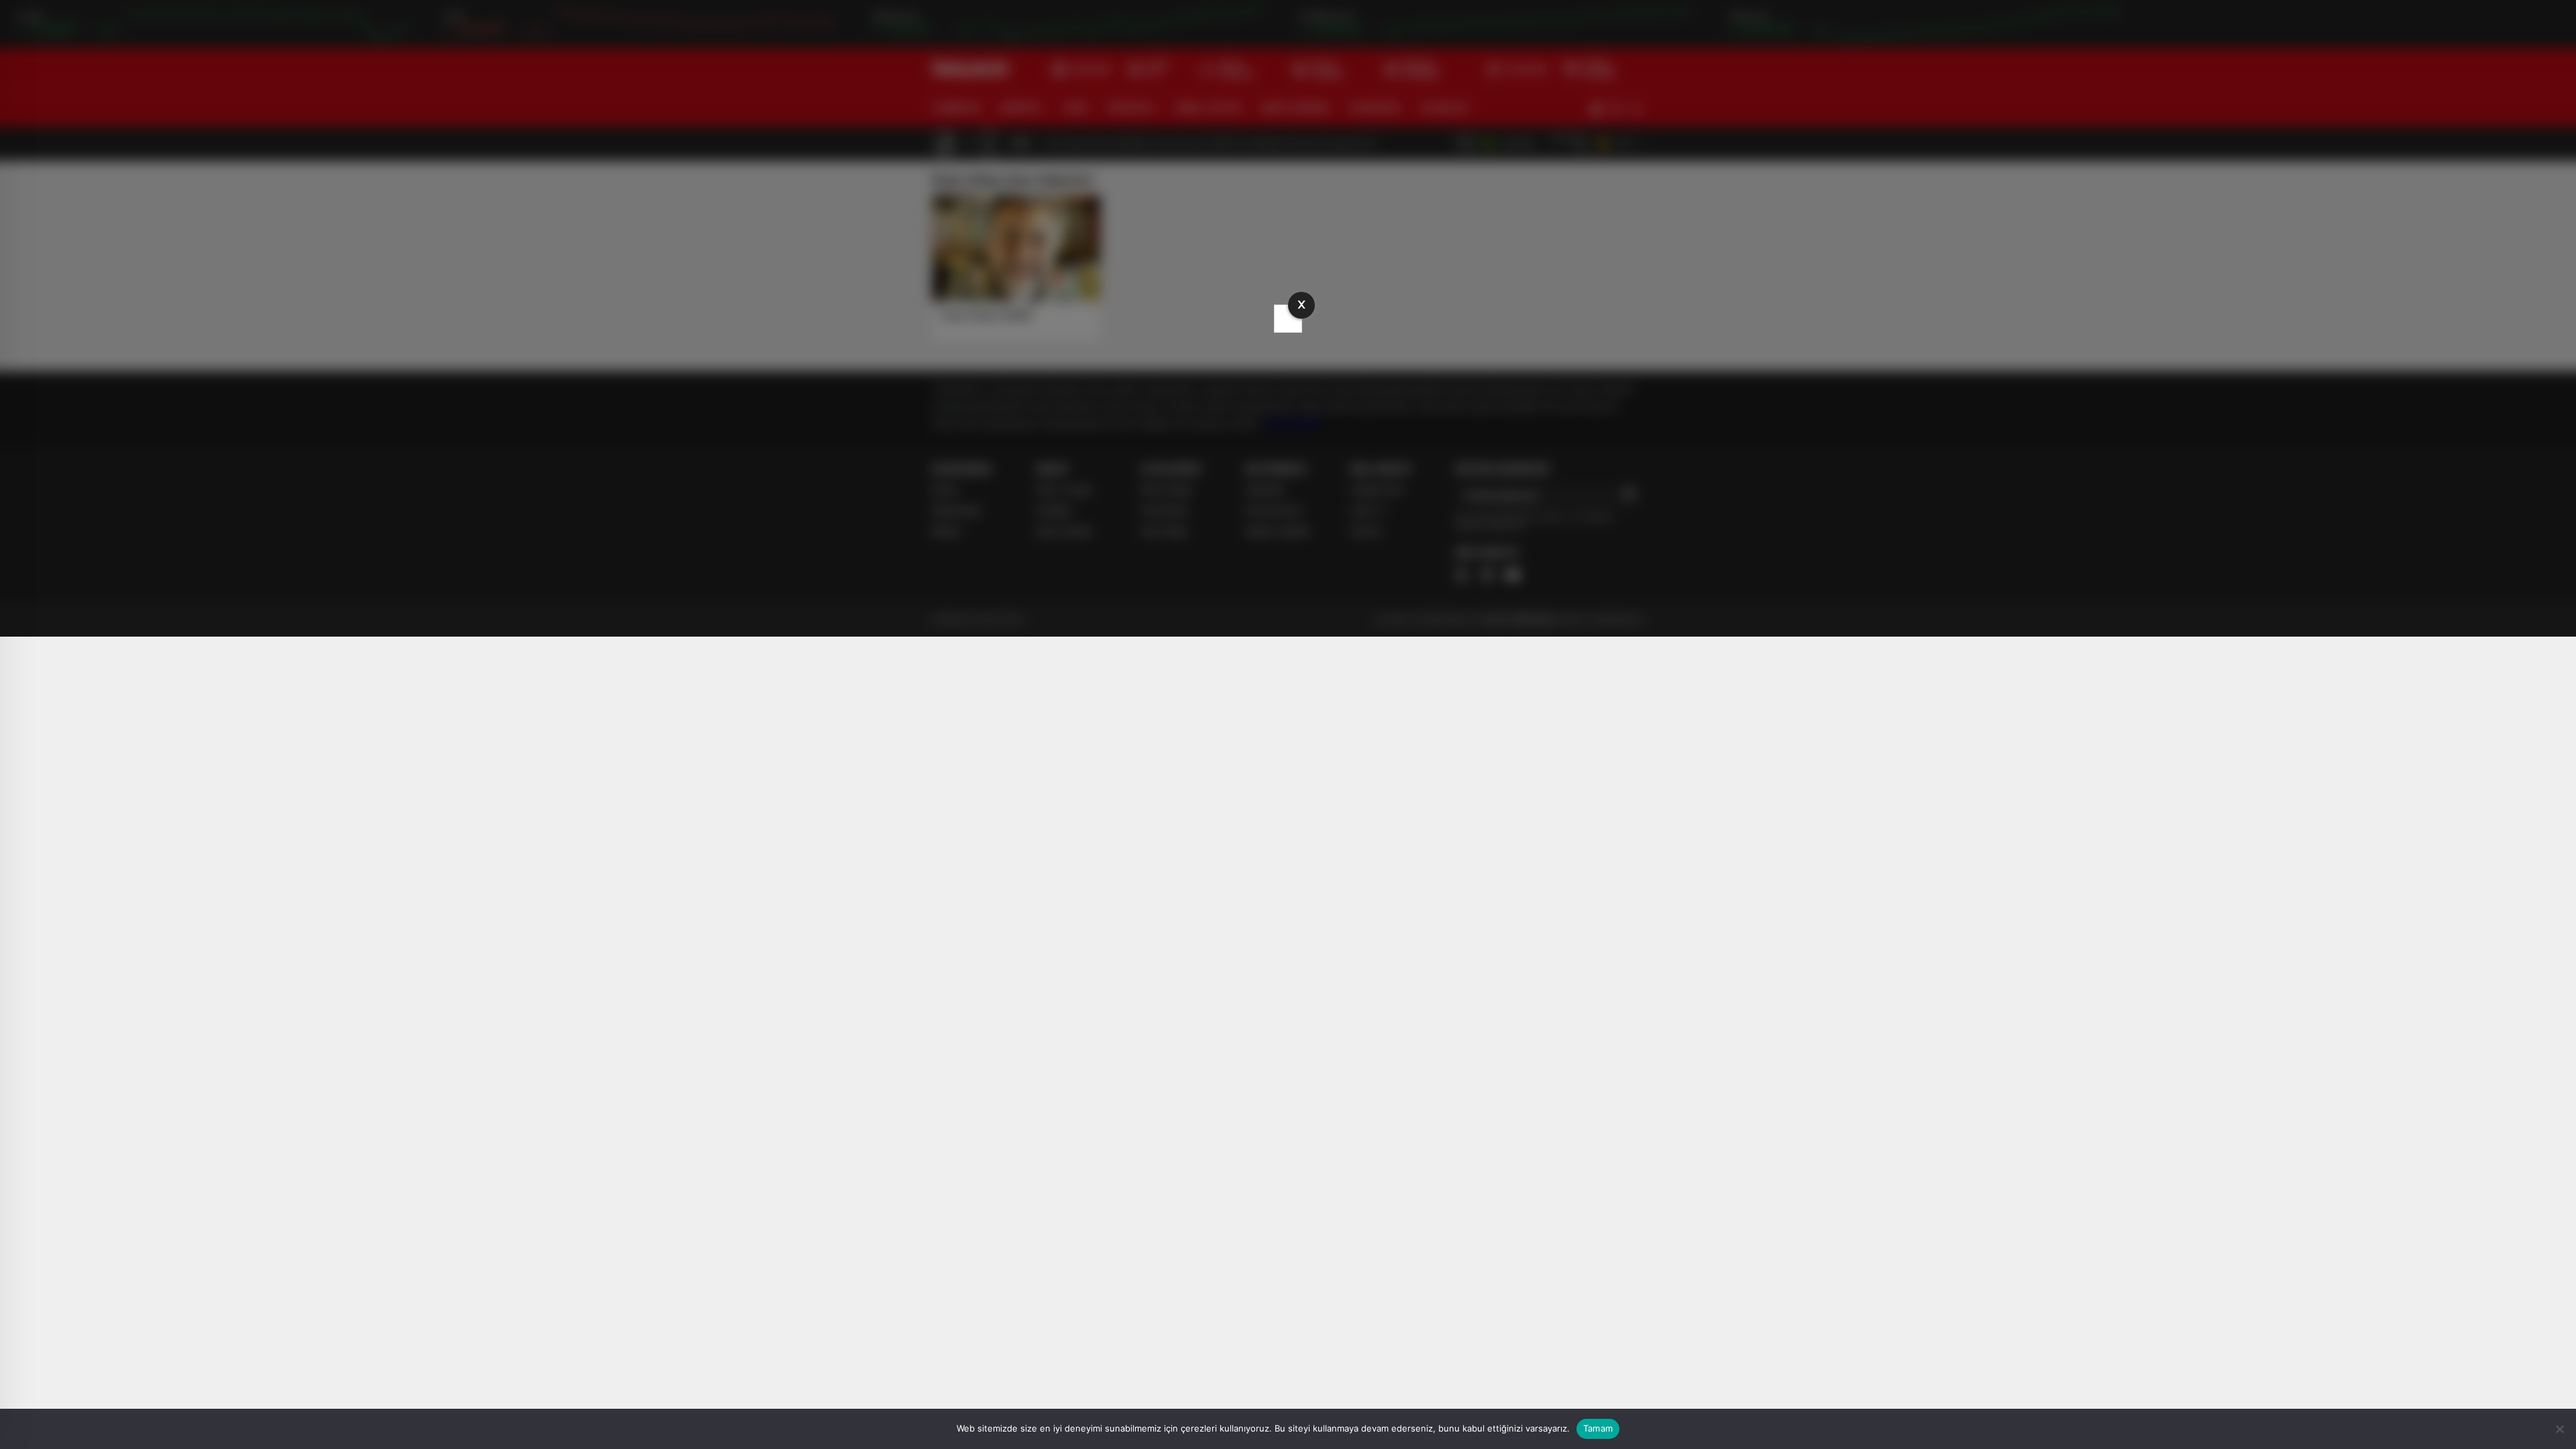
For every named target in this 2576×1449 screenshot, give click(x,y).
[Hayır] (2559, 1429)
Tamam (1598, 1428)
